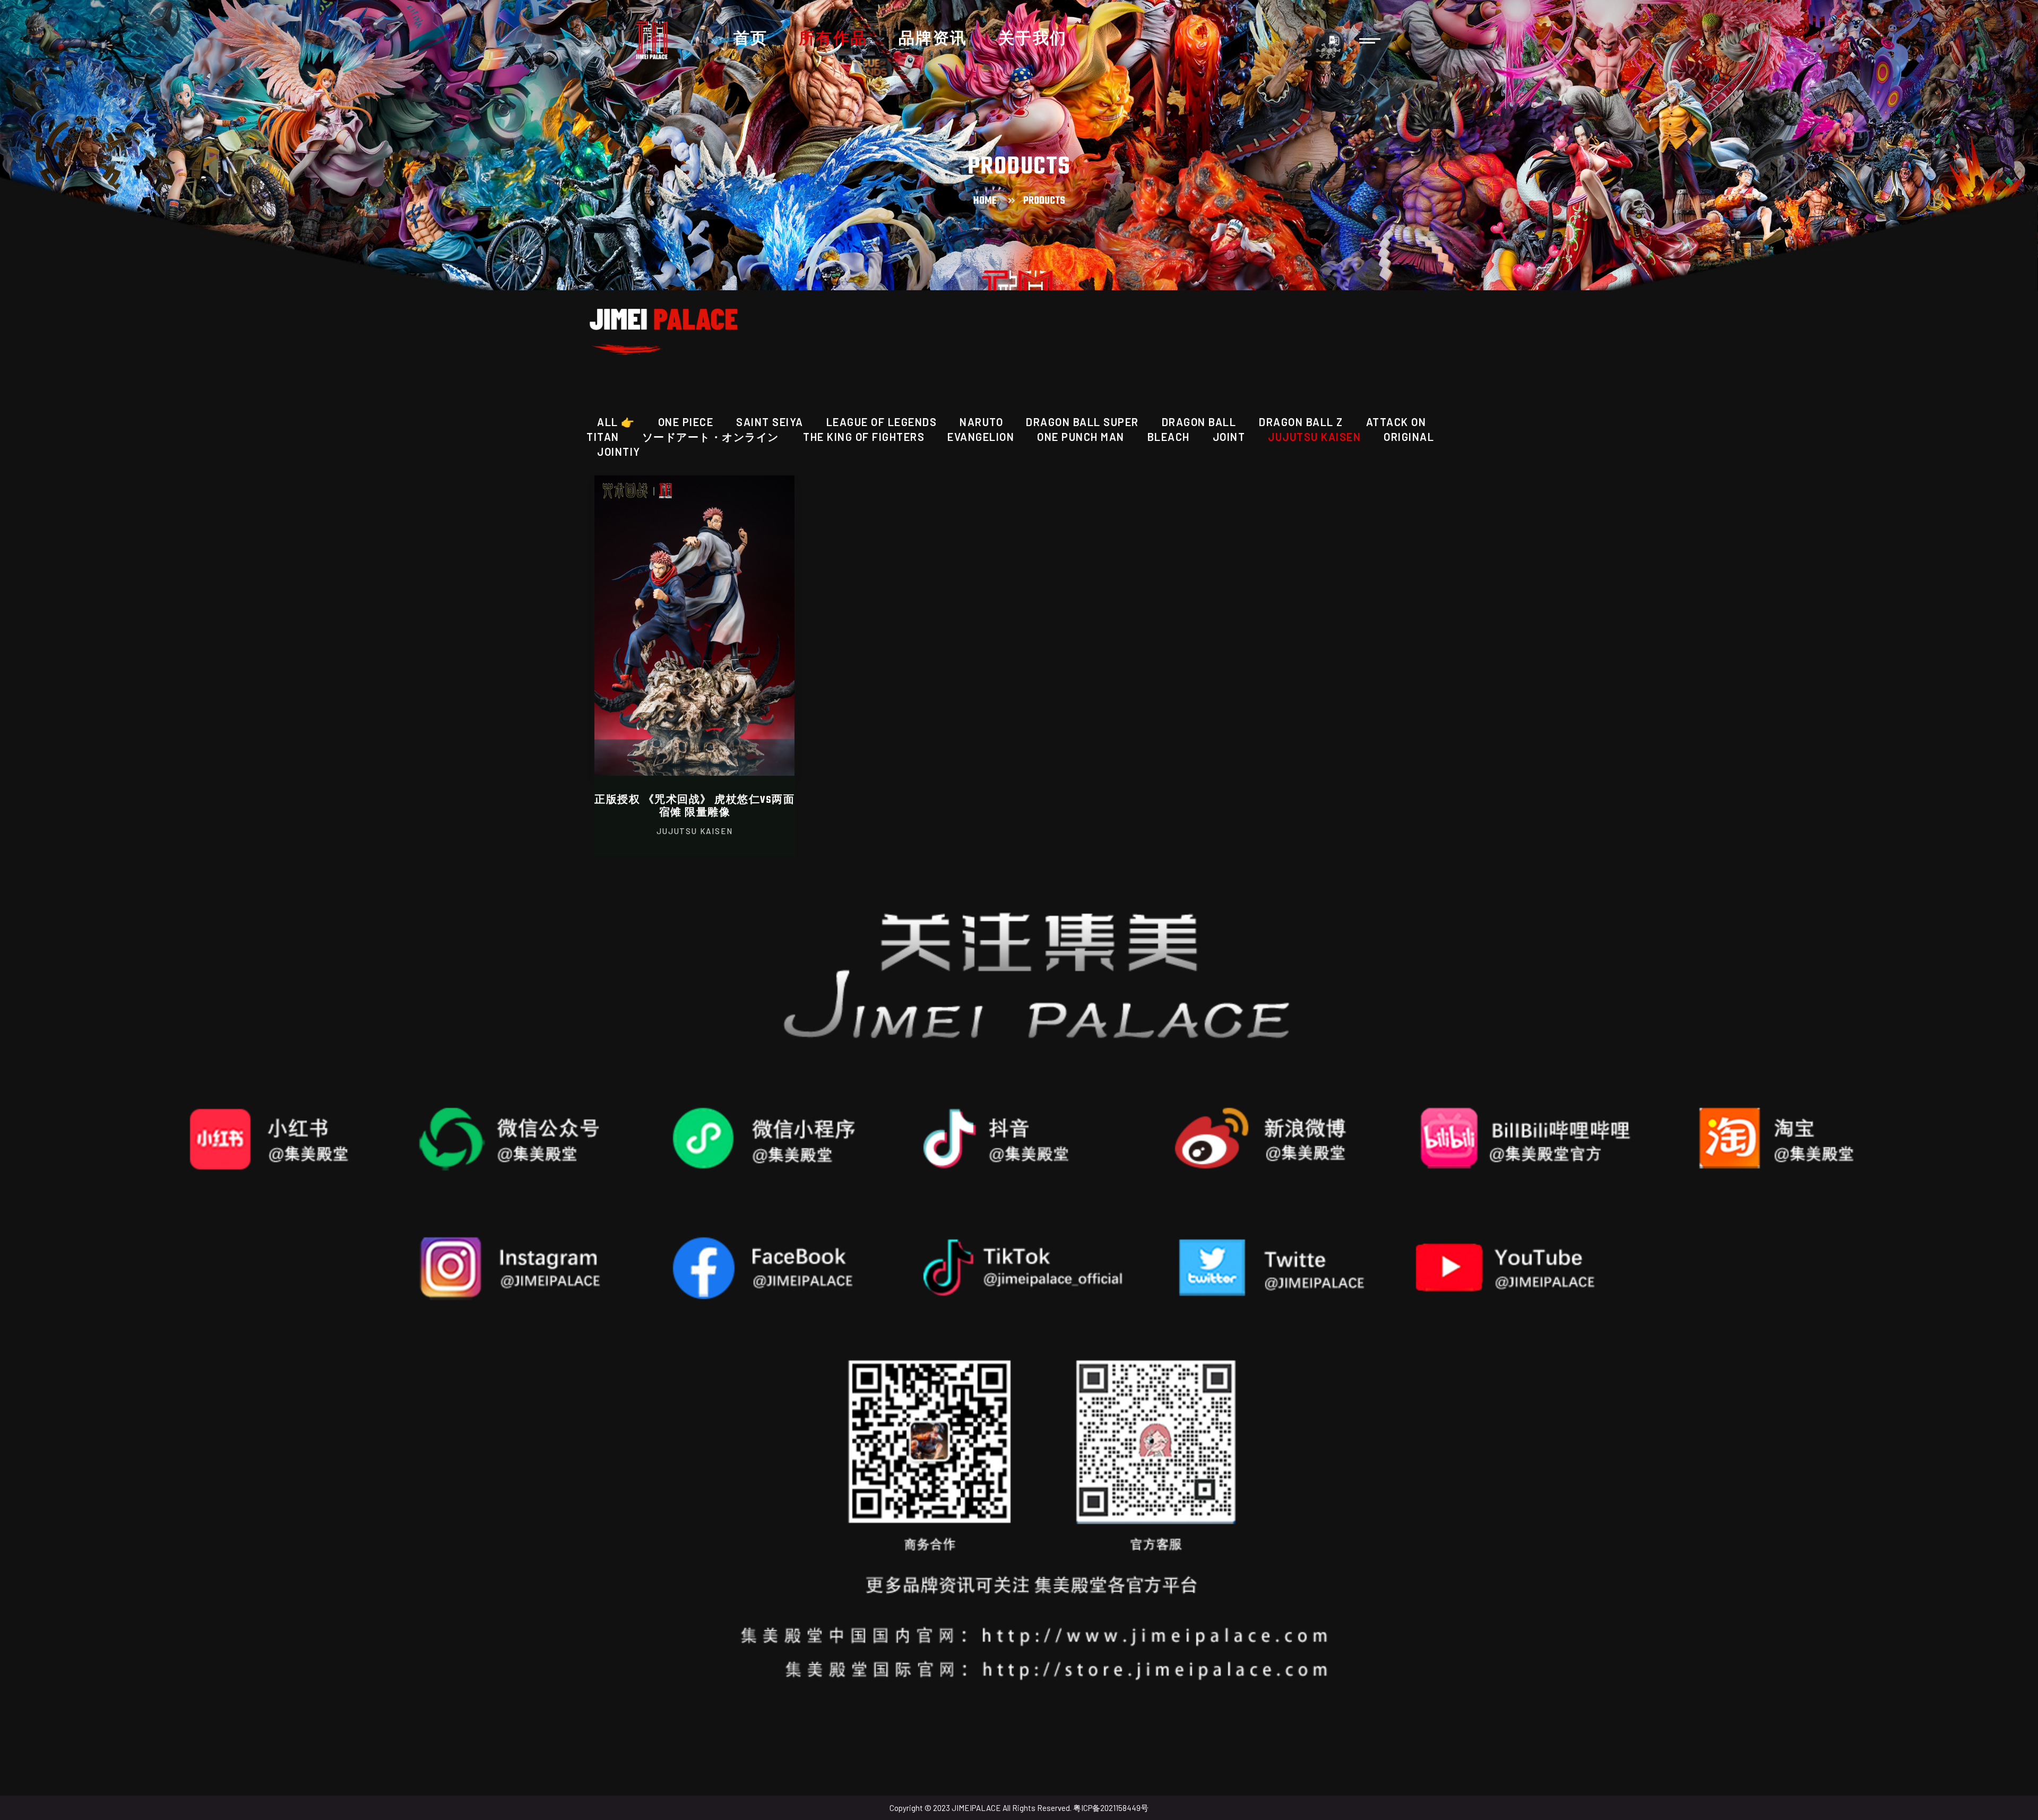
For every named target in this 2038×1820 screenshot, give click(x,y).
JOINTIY (619, 452)
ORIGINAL (1409, 437)
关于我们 (1033, 40)
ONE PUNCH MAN (1081, 437)
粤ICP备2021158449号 (1111, 1808)
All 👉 (616, 422)
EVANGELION (981, 437)
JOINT (1229, 437)
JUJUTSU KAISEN (1314, 437)
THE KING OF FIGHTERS (864, 437)
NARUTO (981, 422)
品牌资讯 (933, 40)
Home (985, 201)
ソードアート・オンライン (712, 437)
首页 (751, 40)
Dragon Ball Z (1301, 422)
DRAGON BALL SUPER (1082, 422)
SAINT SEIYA (770, 422)
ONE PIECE (686, 422)
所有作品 (833, 40)
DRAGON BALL (1199, 422)
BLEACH (1169, 437)
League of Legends (882, 422)
